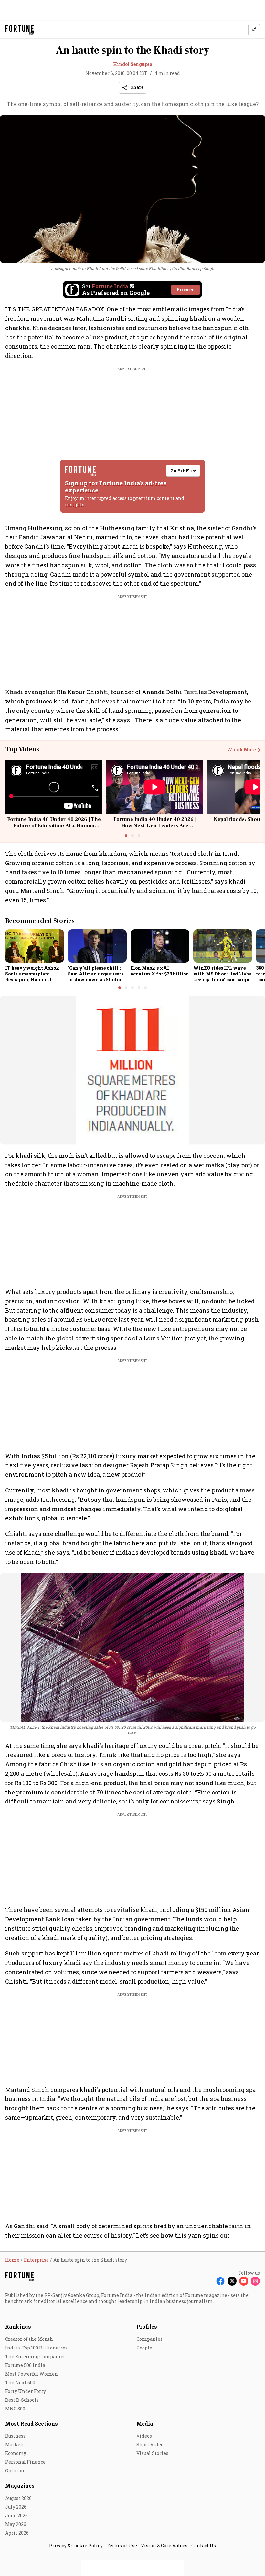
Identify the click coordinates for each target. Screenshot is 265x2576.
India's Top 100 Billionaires (36, 2348)
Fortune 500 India (25, 2365)
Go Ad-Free (183, 471)
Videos (144, 2436)
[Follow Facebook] (220, 2281)
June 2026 (16, 2515)
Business (15, 2436)
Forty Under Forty (26, 2391)
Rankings (18, 2326)
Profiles (147, 2326)
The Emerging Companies (35, 2356)
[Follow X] (232, 2281)
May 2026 (16, 2524)
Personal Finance (25, 2462)
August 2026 (18, 2498)
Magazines (20, 2485)
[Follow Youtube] (244, 2281)
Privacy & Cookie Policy (76, 2546)
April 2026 (17, 2533)
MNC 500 (15, 2409)
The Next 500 (20, 2383)
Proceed (185, 290)
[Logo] (20, 30)
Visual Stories (152, 2453)
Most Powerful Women (32, 2374)
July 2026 (16, 2507)
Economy (16, 2453)
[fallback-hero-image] (35, 946)
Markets (15, 2445)
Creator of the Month (29, 2339)
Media (145, 2424)
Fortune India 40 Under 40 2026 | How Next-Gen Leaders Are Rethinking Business (155, 825)
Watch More (241, 750)
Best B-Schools (22, 2400)
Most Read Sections (32, 2424)
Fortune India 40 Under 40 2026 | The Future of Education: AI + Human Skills (54, 825)
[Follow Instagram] (255, 2281)
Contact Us (204, 2546)
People (144, 2348)
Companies (149, 2339)
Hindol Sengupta (133, 64)
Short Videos (151, 2445)
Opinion (15, 2471)
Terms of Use (122, 2546)
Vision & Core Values (164, 2546)
